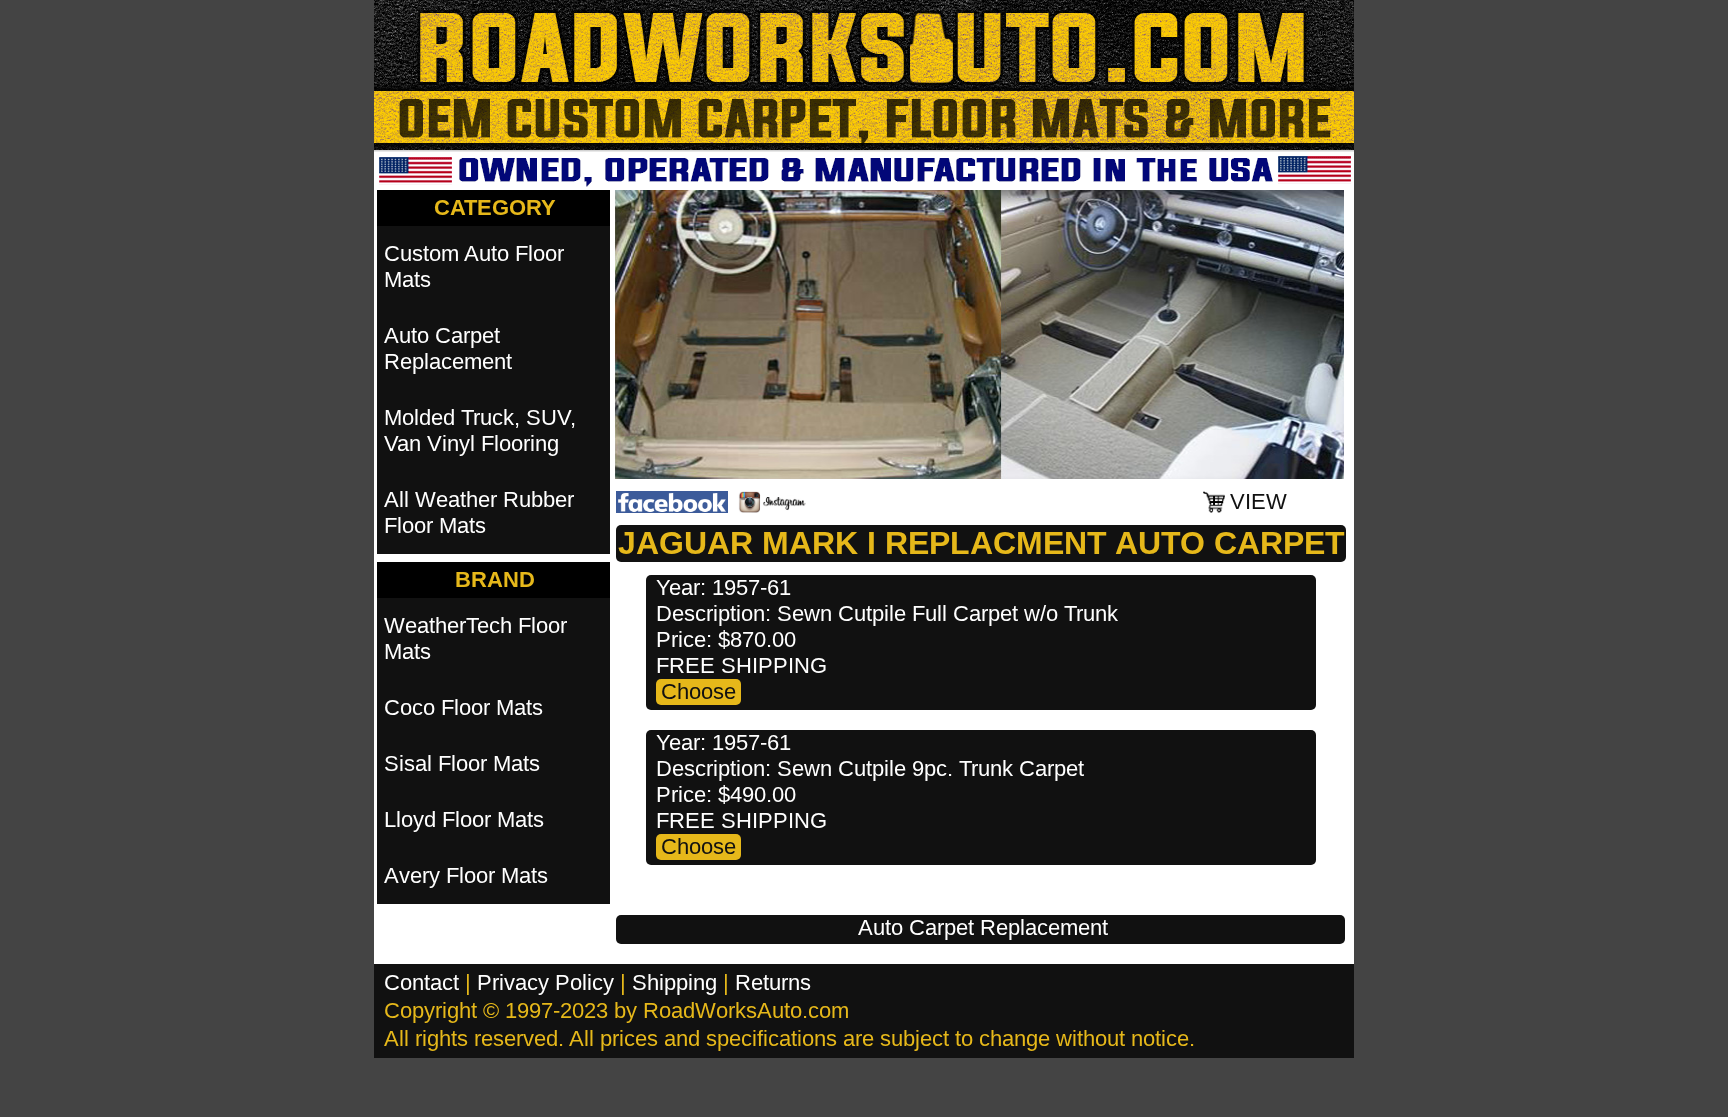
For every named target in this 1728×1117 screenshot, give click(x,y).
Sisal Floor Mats (462, 763)
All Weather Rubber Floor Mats (479, 512)
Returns (773, 982)
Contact (421, 982)
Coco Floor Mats (463, 707)
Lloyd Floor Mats (464, 819)
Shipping (674, 982)
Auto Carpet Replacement (983, 927)
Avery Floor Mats (466, 875)
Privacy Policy (545, 982)
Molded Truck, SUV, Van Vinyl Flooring (480, 430)
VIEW (1258, 501)
